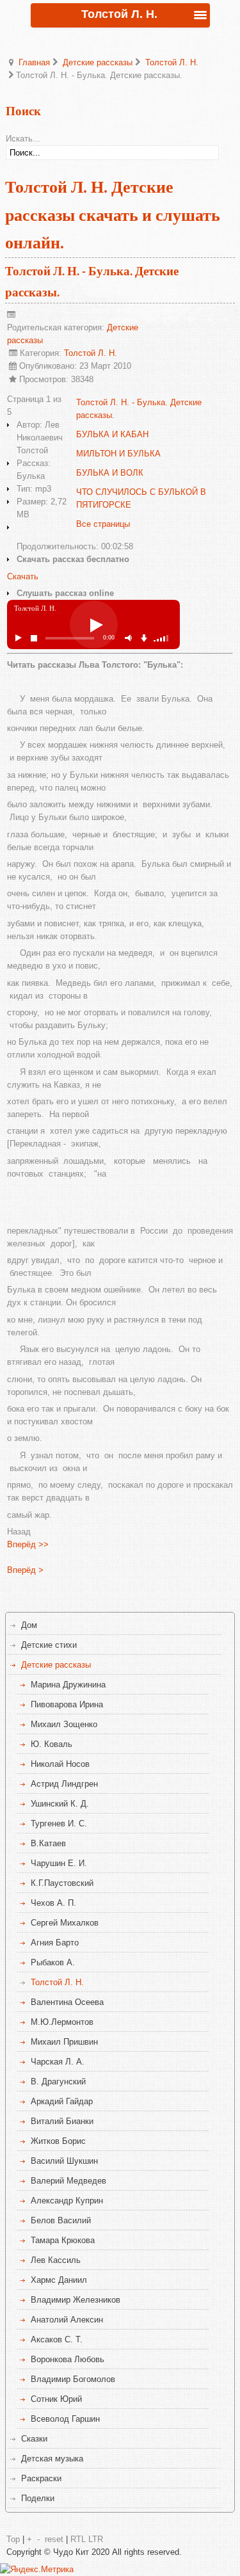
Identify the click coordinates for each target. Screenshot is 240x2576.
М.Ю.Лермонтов (62, 2022)
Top (13, 2539)
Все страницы (103, 524)
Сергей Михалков (65, 1923)
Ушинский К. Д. (60, 1804)
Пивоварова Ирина (67, 1704)
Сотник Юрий (56, 2399)
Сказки (34, 2439)
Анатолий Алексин (67, 2320)
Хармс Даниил (59, 2280)
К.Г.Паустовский (62, 1883)
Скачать (23, 576)
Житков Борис (58, 2141)
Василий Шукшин (64, 2161)
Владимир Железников (76, 2300)
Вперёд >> (28, 1544)
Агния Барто (55, 1943)
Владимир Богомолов (73, 2379)
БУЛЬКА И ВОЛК (110, 473)
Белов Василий (61, 2220)
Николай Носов (60, 1764)
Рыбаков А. (53, 1962)
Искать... (23, 139)
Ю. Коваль (52, 1744)
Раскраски (41, 2478)
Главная (34, 62)
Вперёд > (25, 1570)
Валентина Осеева (67, 2002)
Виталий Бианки (62, 2121)
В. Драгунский (58, 2081)
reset (54, 2539)
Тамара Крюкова (63, 2240)
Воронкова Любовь (68, 2359)
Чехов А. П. (53, 1903)
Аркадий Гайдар (62, 2101)
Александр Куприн (67, 2201)
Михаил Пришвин (64, 2042)
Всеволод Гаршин (65, 2419)
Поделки (38, 2498)
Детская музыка (52, 2459)
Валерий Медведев (68, 2181)
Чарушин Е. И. (59, 1863)
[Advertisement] (124, 1200)
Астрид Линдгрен (64, 1784)
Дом (29, 1625)
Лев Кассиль (56, 2260)
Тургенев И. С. (59, 1823)
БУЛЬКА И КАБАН (112, 434)
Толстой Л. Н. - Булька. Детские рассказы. (139, 409)
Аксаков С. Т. (57, 2339)
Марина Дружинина (68, 1685)
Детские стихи (49, 1645)
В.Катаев (48, 1843)
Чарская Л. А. (58, 2062)
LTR (96, 2539)
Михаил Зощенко (64, 1724)
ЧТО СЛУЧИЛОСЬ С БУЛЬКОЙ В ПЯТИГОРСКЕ (141, 498)
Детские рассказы (98, 62)
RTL (78, 2539)
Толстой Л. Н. (172, 62)
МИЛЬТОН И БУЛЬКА (118, 454)
